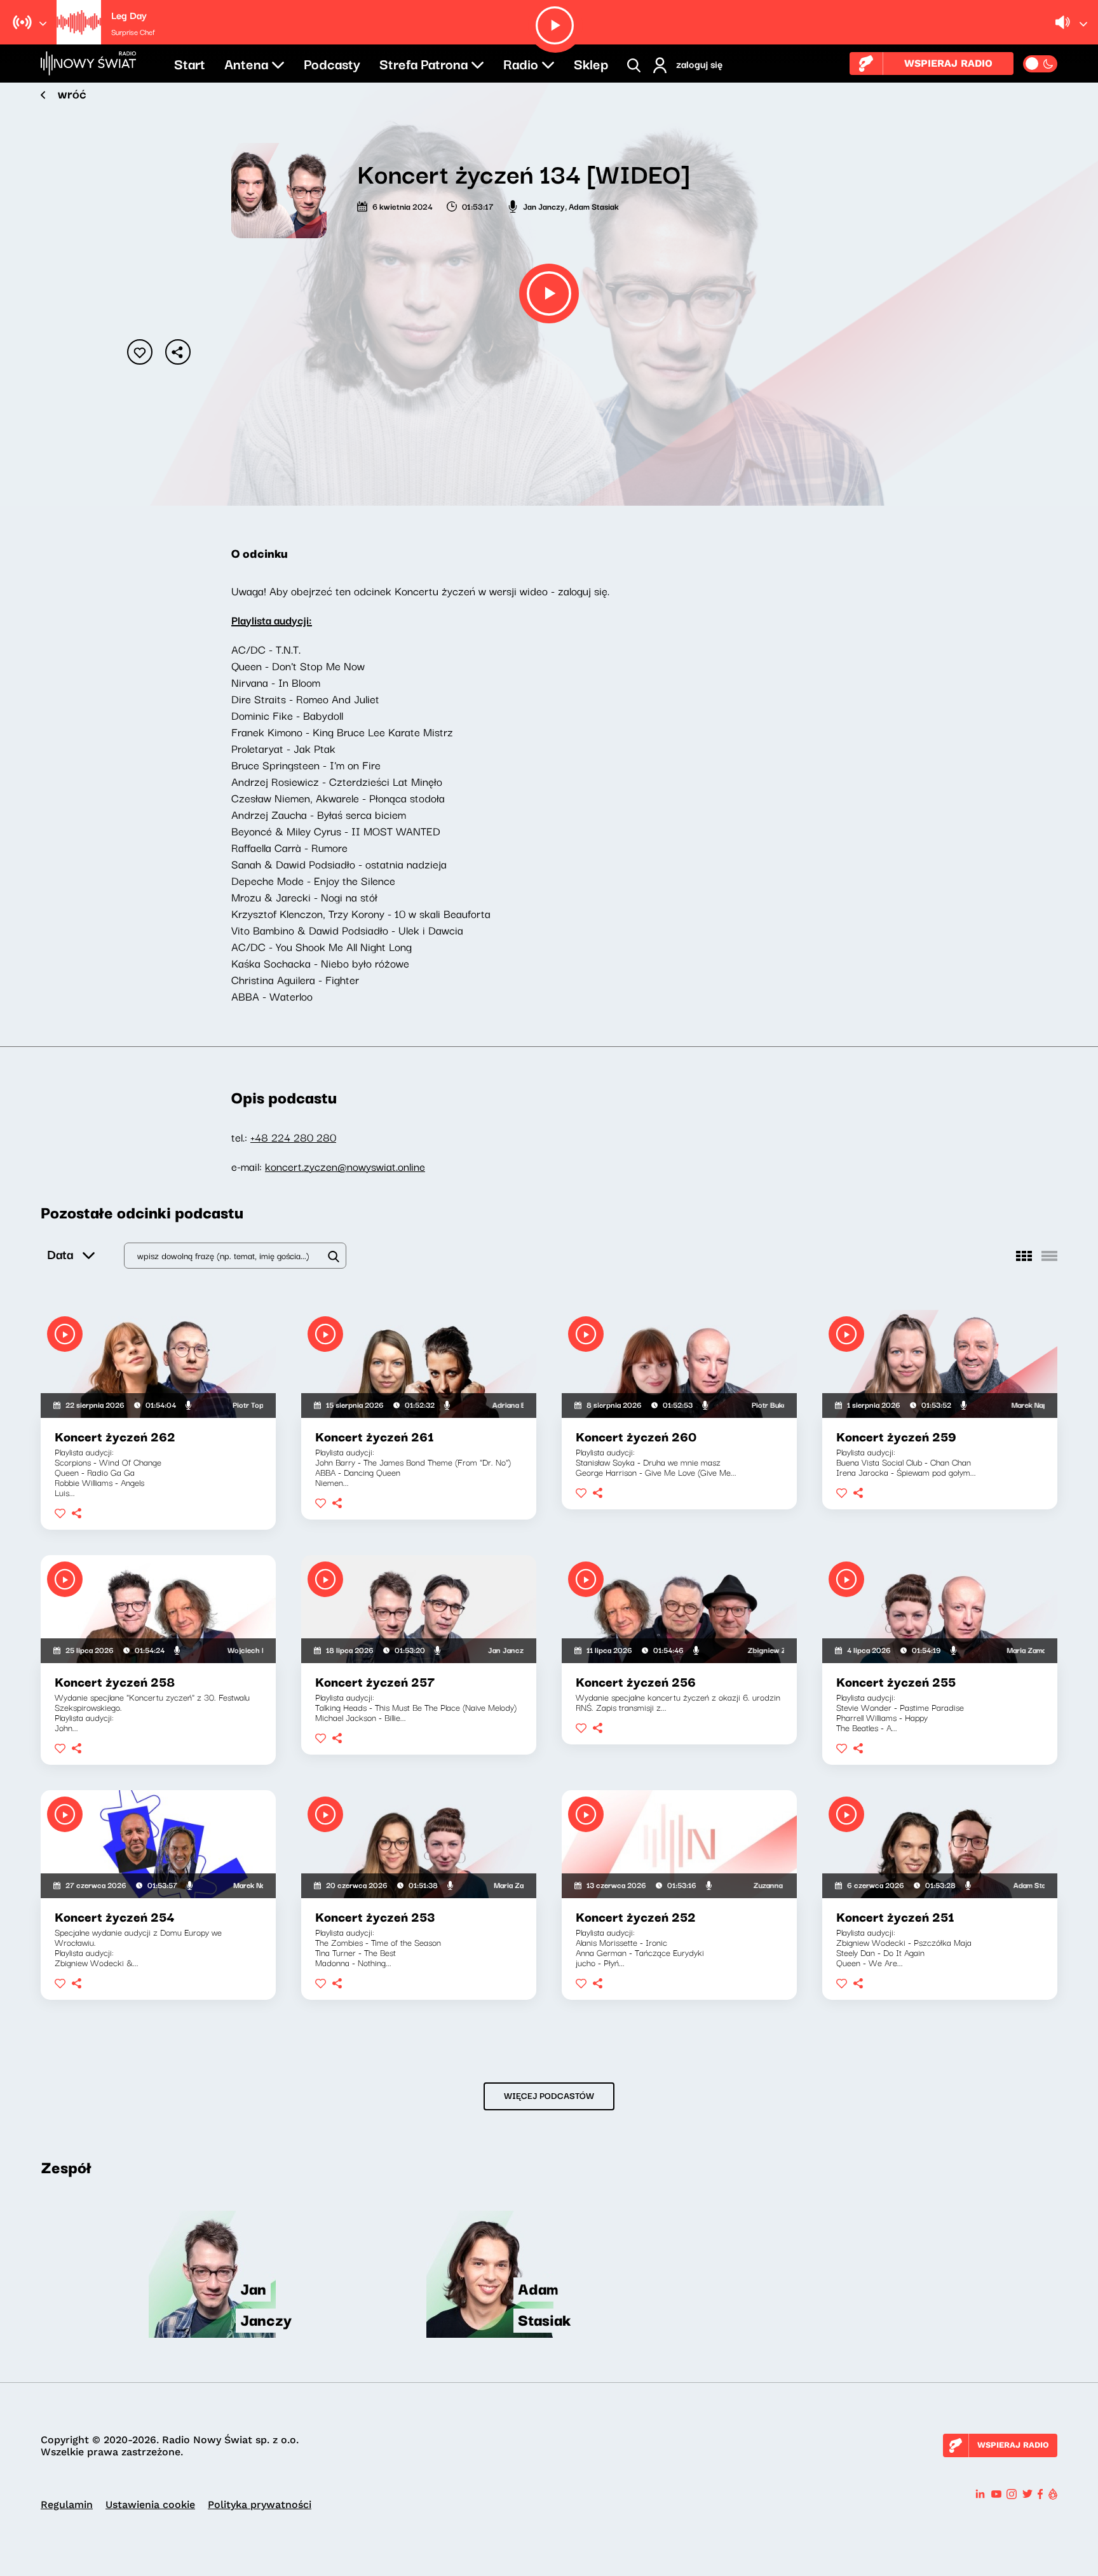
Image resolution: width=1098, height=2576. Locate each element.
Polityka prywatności (260, 2505)
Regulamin (67, 2505)
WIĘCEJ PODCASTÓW (549, 2095)
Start (190, 63)
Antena (246, 63)
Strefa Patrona (424, 63)
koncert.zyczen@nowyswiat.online (345, 1166)
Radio (521, 63)
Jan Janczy (544, 206)
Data (60, 1254)
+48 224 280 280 (293, 1137)
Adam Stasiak (594, 206)
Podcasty (332, 63)
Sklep (591, 63)
